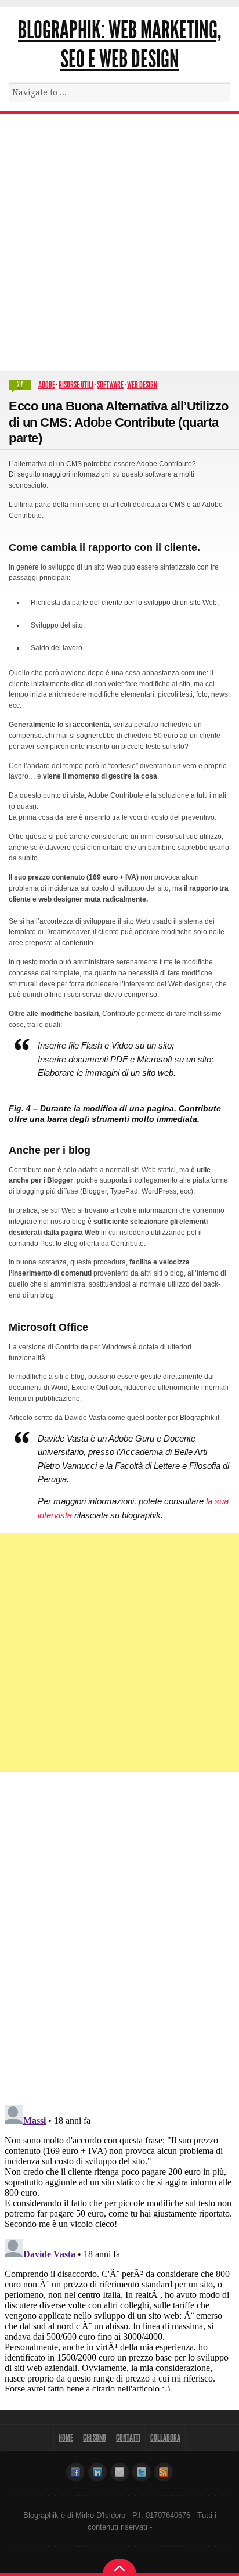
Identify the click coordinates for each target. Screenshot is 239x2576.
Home (66, 2438)
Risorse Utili (76, 385)
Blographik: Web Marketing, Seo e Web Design (119, 45)
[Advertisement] (119, 240)
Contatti (128, 2438)
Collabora (165, 2438)
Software (110, 385)
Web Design (142, 385)
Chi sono (95, 2438)
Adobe (47, 385)
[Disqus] (119, 1935)
